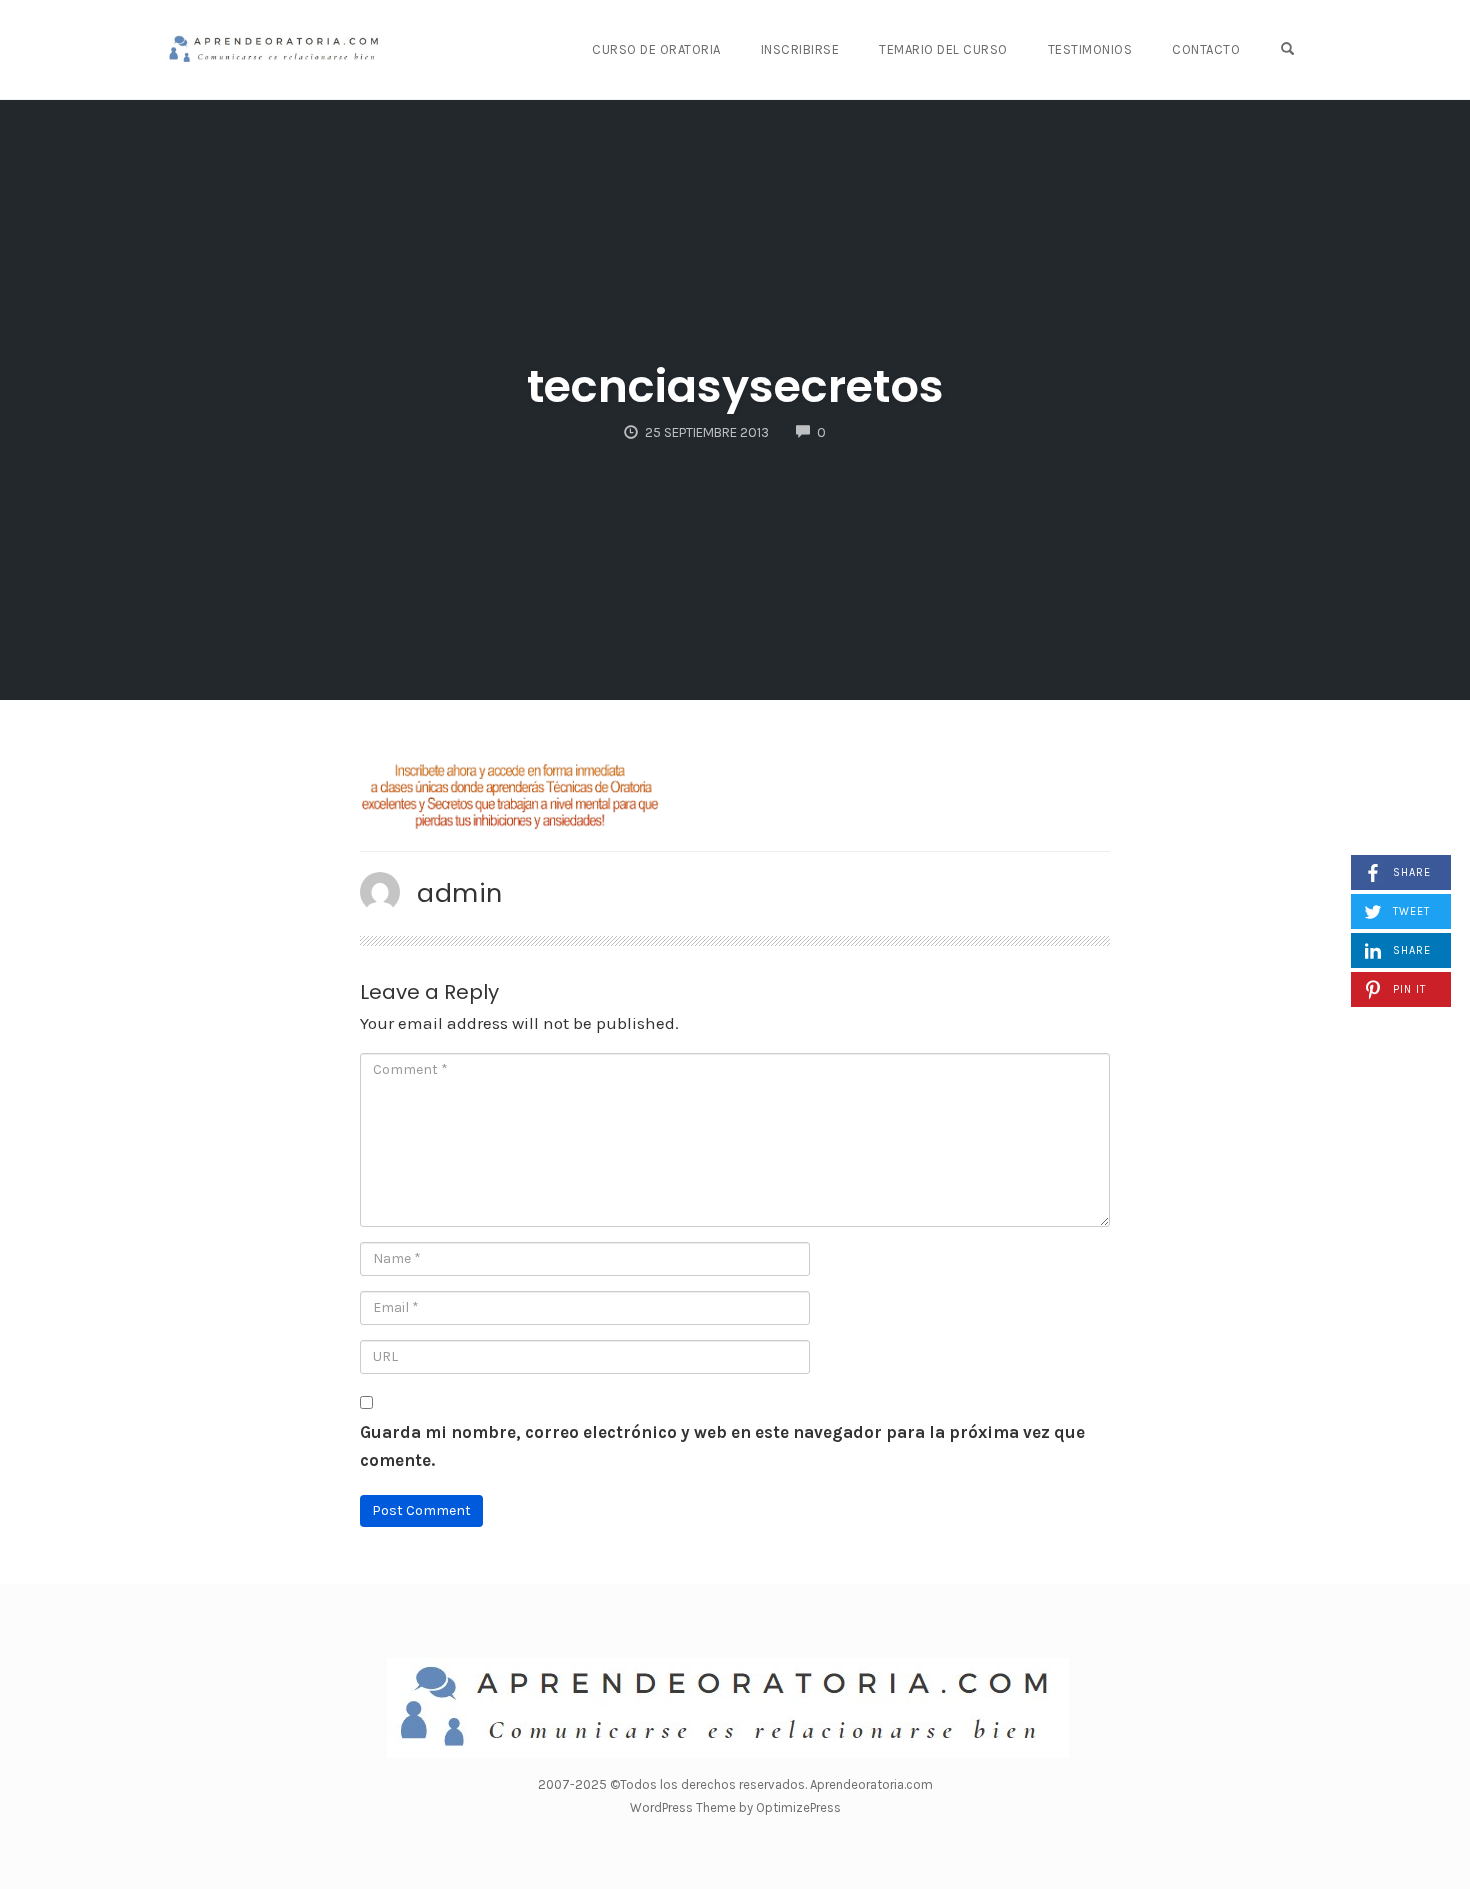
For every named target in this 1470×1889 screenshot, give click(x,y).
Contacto (1206, 49)
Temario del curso (943, 49)
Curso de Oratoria (656, 49)
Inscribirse (800, 49)
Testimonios (1090, 49)
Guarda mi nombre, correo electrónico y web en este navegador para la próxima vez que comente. (722, 1446)
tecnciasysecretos (735, 386)
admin (460, 893)
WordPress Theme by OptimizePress (735, 1807)
